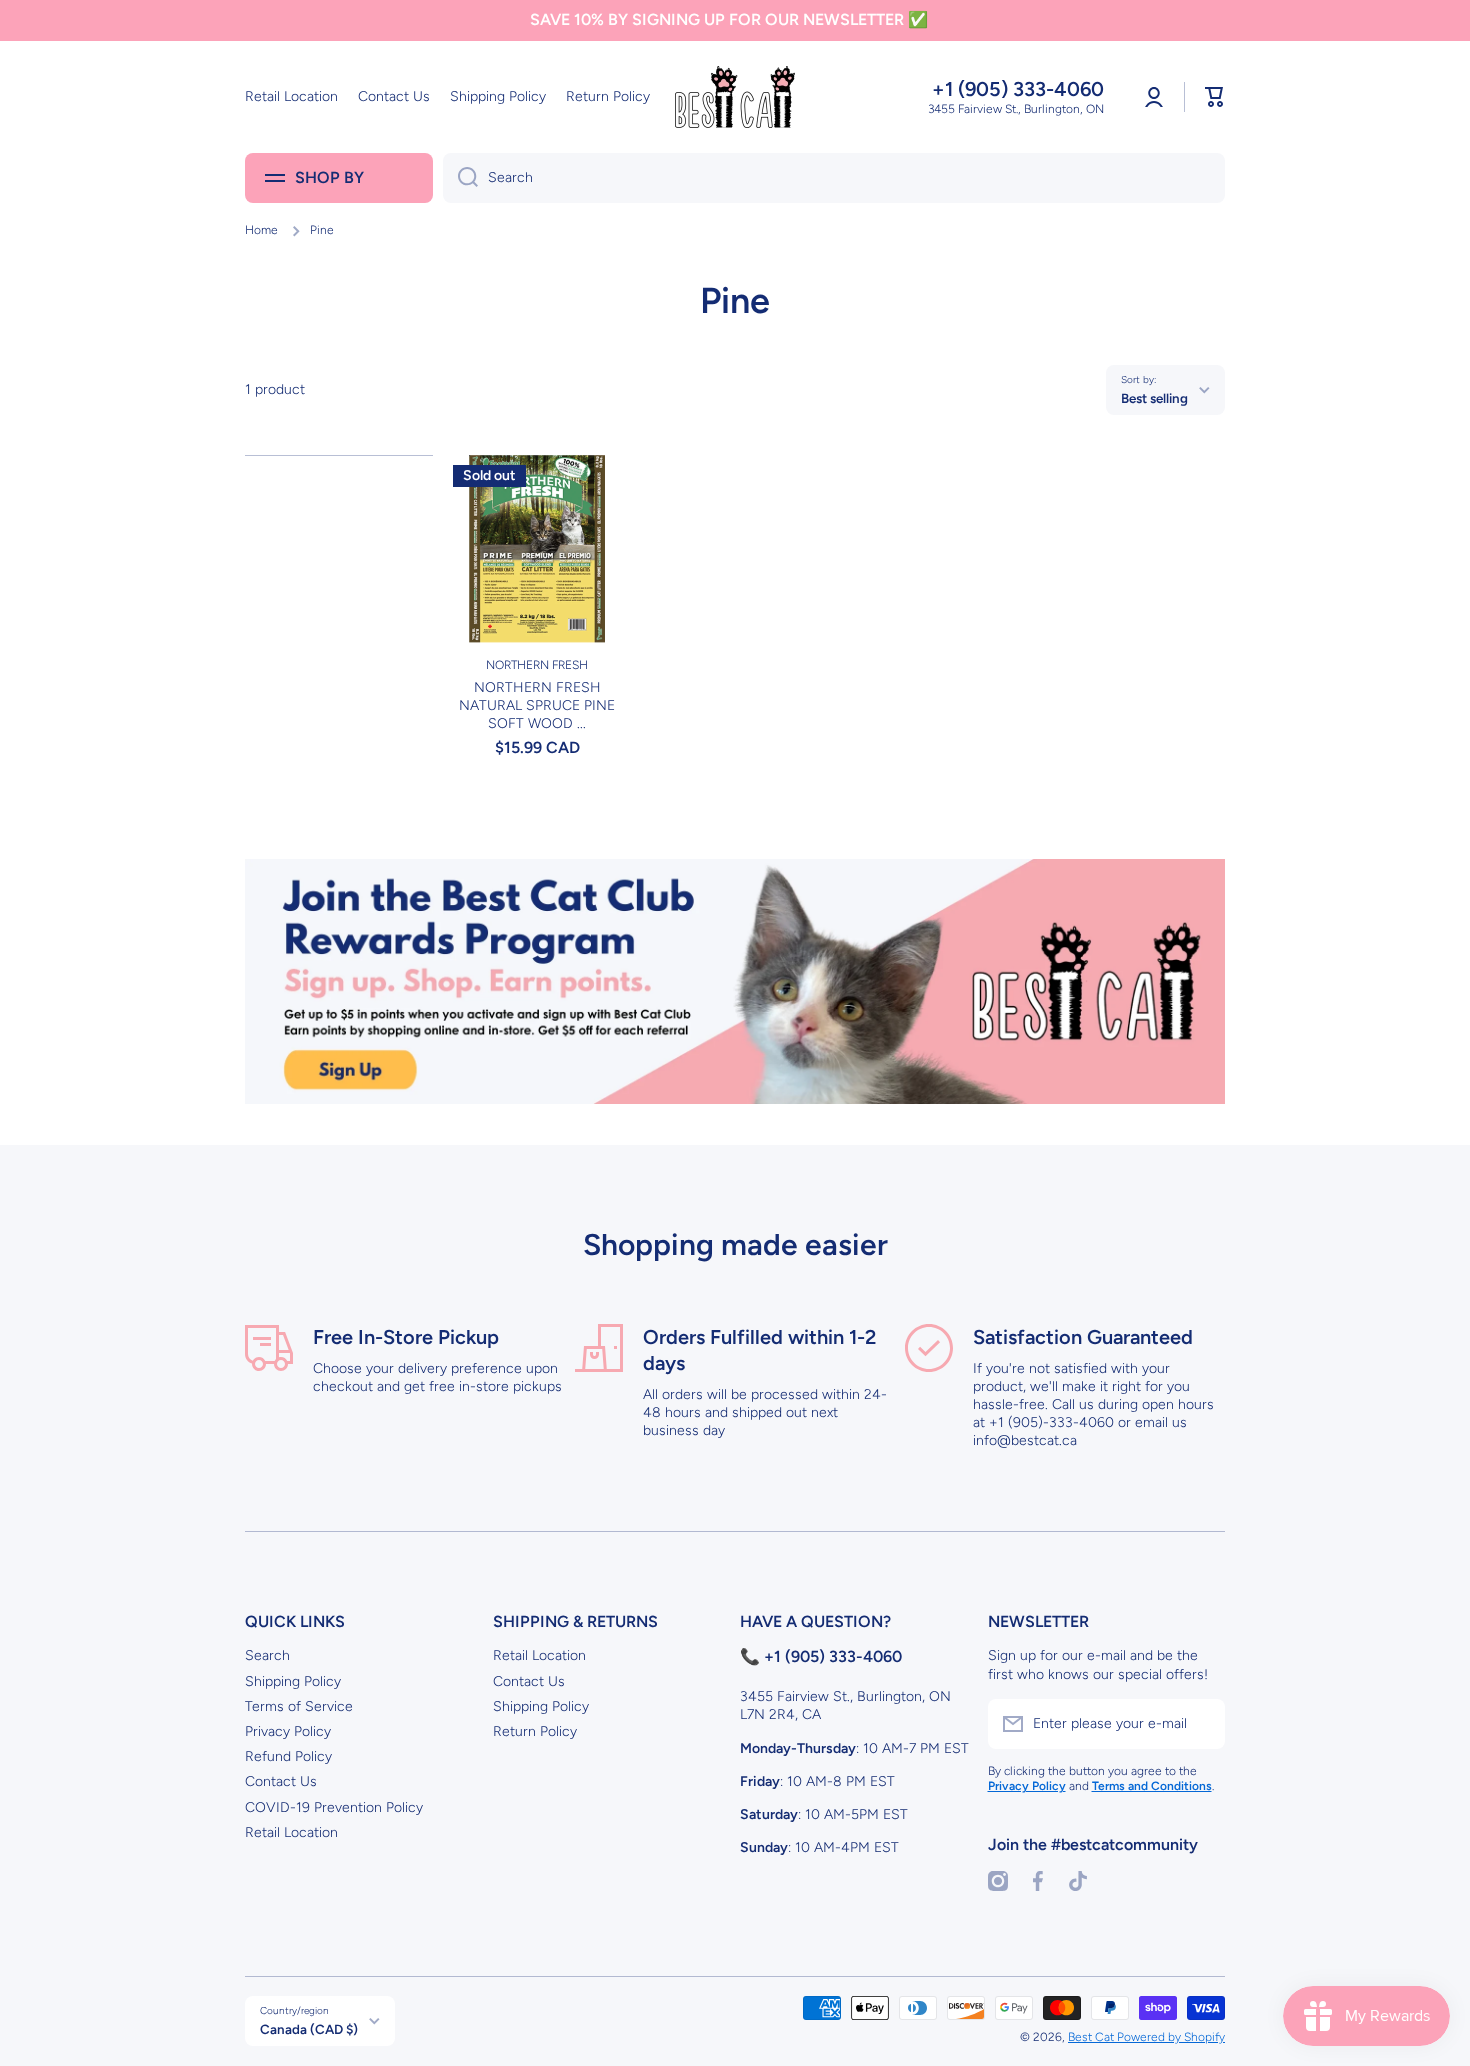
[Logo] (735, 97)
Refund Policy (288, 1756)
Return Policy (535, 1731)
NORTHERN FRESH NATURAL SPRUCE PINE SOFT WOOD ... (537, 705)
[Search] (460, 178)
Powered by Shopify (1171, 2037)
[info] (537, 579)
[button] (1215, 97)
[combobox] (834, 178)
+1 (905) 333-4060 (1018, 89)
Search (267, 1655)
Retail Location (291, 1832)
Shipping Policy (293, 1681)
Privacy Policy (288, 1731)
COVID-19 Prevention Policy (334, 1807)
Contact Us (281, 1781)
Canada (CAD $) (309, 2029)
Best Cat (1092, 2037)
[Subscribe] (1200, 1724)
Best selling (1154, 398)
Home (261, 230)
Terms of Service (299, 1706)
